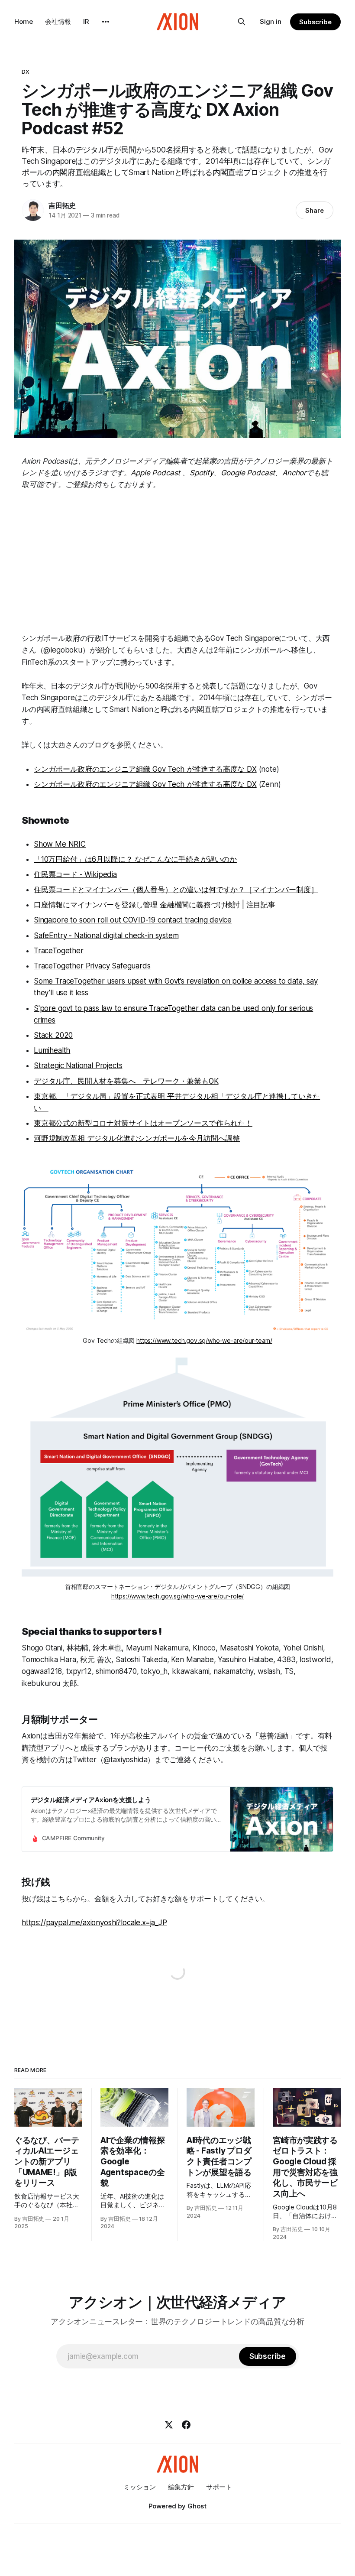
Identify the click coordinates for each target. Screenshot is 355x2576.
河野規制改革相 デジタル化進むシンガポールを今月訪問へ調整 (137, 1138)
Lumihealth (52, 1050)
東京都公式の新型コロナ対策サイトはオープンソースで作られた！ (143, 1123)
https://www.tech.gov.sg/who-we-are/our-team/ (204, 1340)
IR (86, 21)
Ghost (197, 2506)
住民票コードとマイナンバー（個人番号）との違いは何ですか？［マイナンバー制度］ (176, 890)
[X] (169, 2425)
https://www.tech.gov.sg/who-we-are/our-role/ (178, 1596)
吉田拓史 (62, 205)
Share (315, 210)
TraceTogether (59, 951)
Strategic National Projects (78, 1065)
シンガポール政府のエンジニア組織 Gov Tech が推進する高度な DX (145, 769)
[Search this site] (242, 22)
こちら (62, 1899)
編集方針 (181, 2487)
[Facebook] (186, 2425)
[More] (106, 22)
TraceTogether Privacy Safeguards (92, 966)
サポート (219, 2487)
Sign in (271, 21)
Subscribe (315, 22)
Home (24, 21)
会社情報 (58, 21)
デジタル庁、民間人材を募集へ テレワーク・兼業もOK (126, 1081)
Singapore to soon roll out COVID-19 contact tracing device (133, 920)
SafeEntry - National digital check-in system (106, 936)
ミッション (140, 2487)
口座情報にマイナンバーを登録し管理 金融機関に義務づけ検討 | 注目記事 (155, 905)
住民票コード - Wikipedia (75, 874)
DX (26, 71)
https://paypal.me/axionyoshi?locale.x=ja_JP (94, 1923)
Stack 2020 (53, 1035)
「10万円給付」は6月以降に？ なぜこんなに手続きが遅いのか (135, 859)
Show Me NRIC (60, 844)
